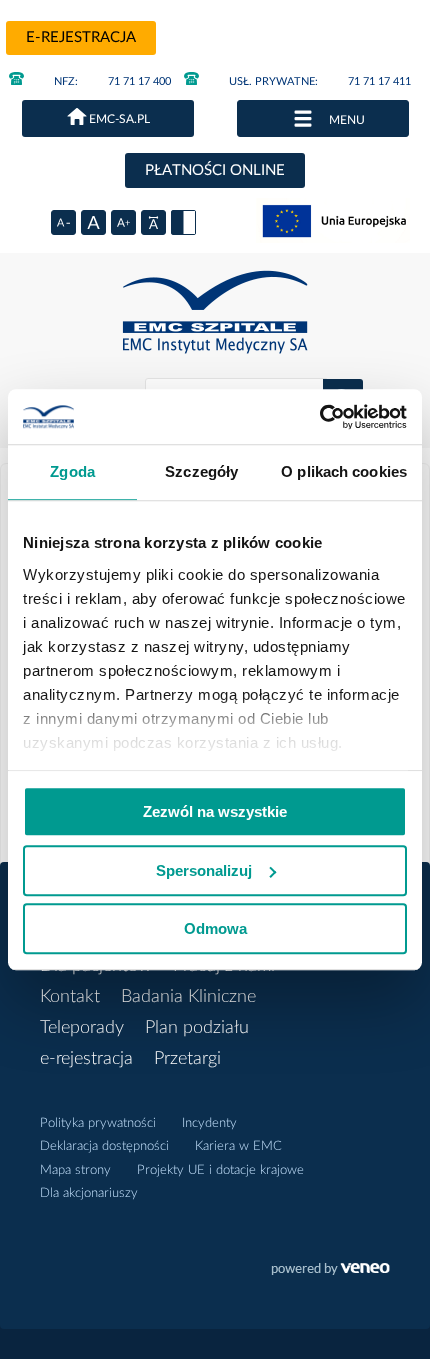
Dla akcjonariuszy (89, 1193)
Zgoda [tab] (72, 471)
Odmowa (215, 928)
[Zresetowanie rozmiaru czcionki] (93, 222)
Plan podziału (197, 1028)
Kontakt (70, 997)
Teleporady (82, 1028)
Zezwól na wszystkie (215, 811)
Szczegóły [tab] (201, 471)
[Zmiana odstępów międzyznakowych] (153, 222)
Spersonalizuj (204, 870)
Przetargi (187, 1059)
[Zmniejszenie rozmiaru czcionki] (63, 222)
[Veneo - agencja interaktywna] (330, 1271)
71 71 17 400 (112, 81)
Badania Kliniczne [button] (188, 997)
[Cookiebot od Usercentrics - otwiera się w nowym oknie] (319, 417)
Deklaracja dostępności (104, 1146)
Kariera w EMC (238, 1146)
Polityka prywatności (98, 1123)
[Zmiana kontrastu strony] (183, 222)
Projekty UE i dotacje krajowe (220, 1170)
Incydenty (209, 1123)
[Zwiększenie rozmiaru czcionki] (123, 222)
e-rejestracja (81, 37)
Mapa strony (75, 1170)
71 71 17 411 (320, 81)
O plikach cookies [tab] (344, 471)
